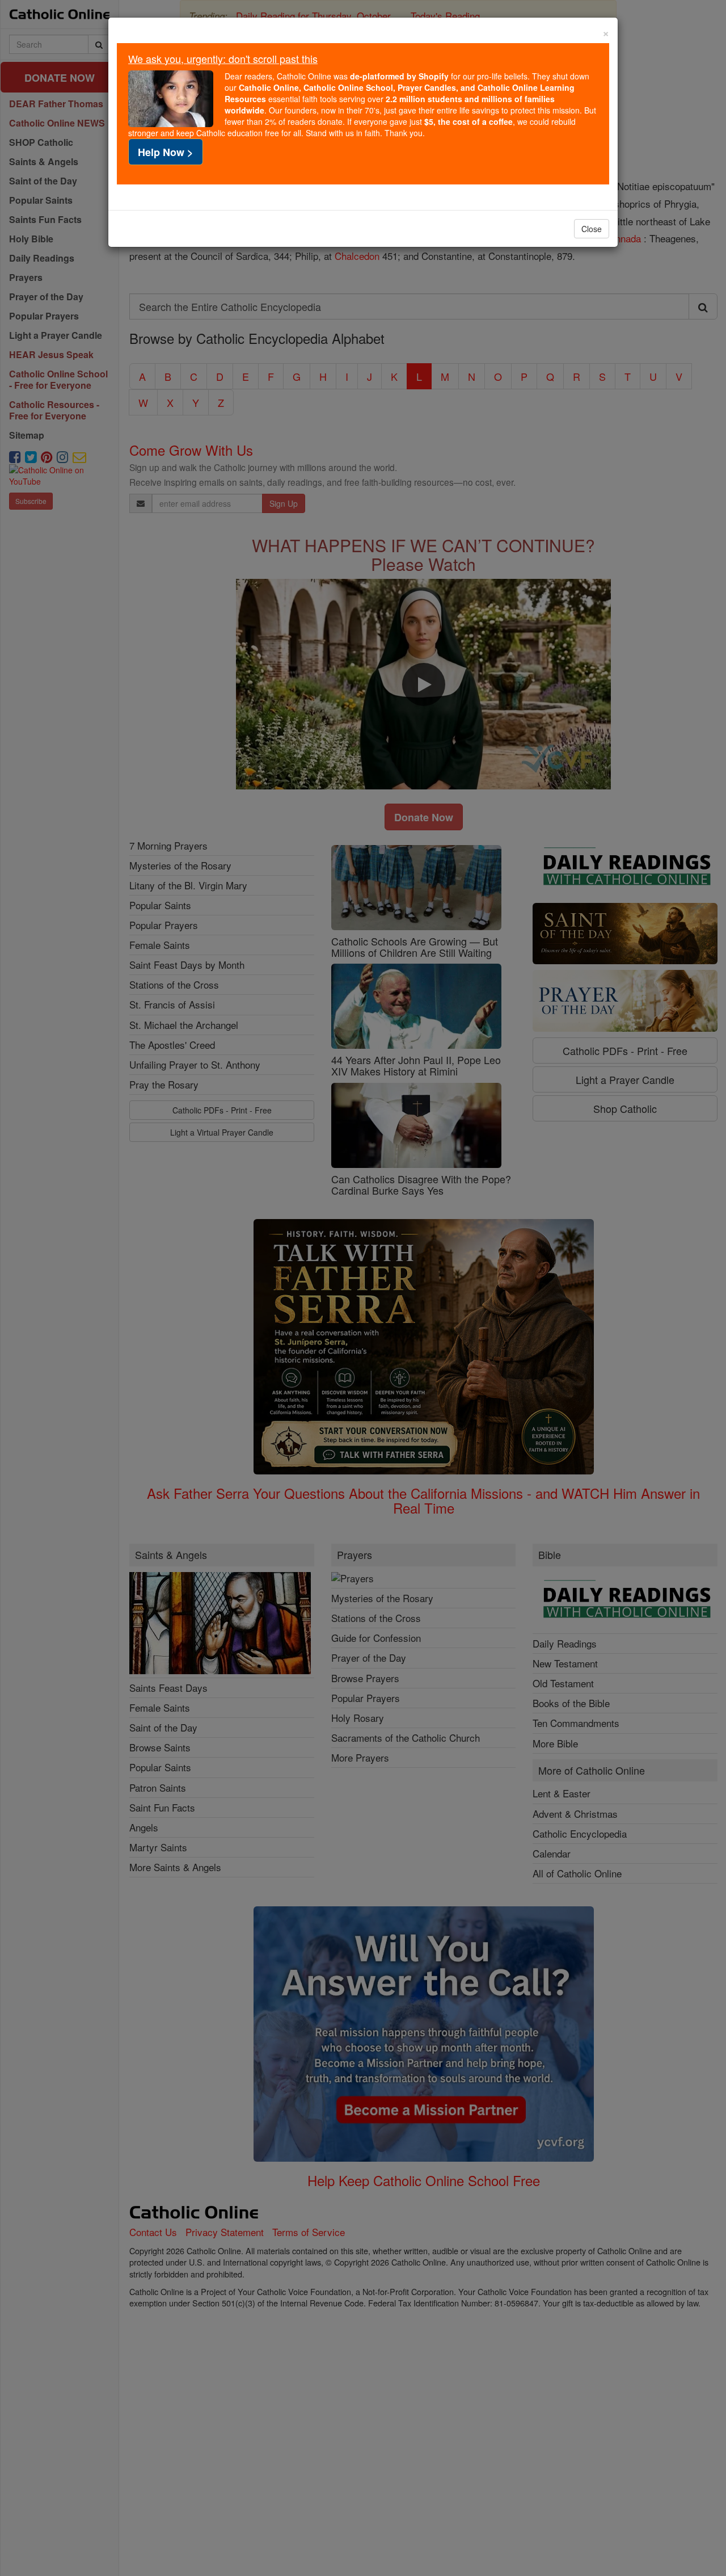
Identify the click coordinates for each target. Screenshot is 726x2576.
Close (592, 229)
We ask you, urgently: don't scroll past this (223, 58)
